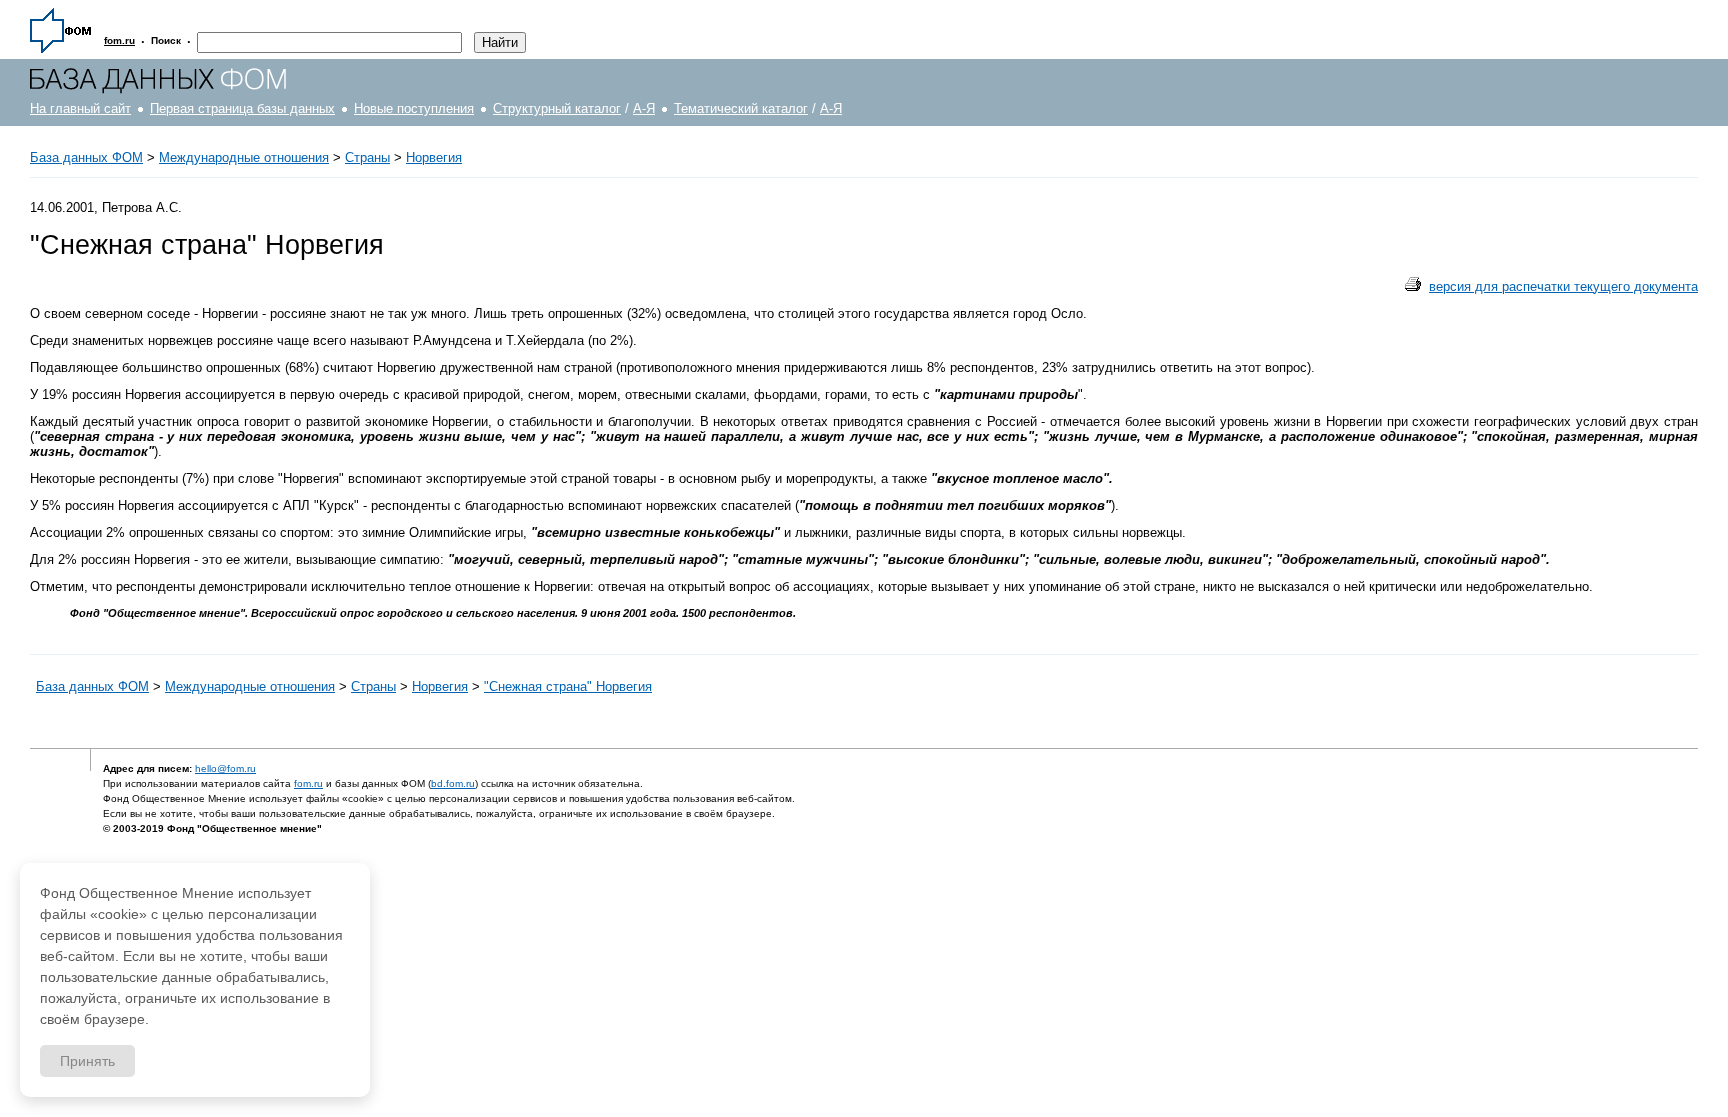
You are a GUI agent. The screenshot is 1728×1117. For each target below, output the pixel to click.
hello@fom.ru (225, 768)
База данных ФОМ (86, 157)
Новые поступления (414, 108)
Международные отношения (244, 157)
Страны (367, 157)
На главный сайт (80, 108)
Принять (87, 1061)
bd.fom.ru (453, 783)
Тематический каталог (741, 108)
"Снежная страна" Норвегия (568, 686)
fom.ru (308, 783)
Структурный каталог (557, 108)
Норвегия (434, 157)
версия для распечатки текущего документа (1563, 286)
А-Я (644, 108)
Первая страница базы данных (242, 108)
